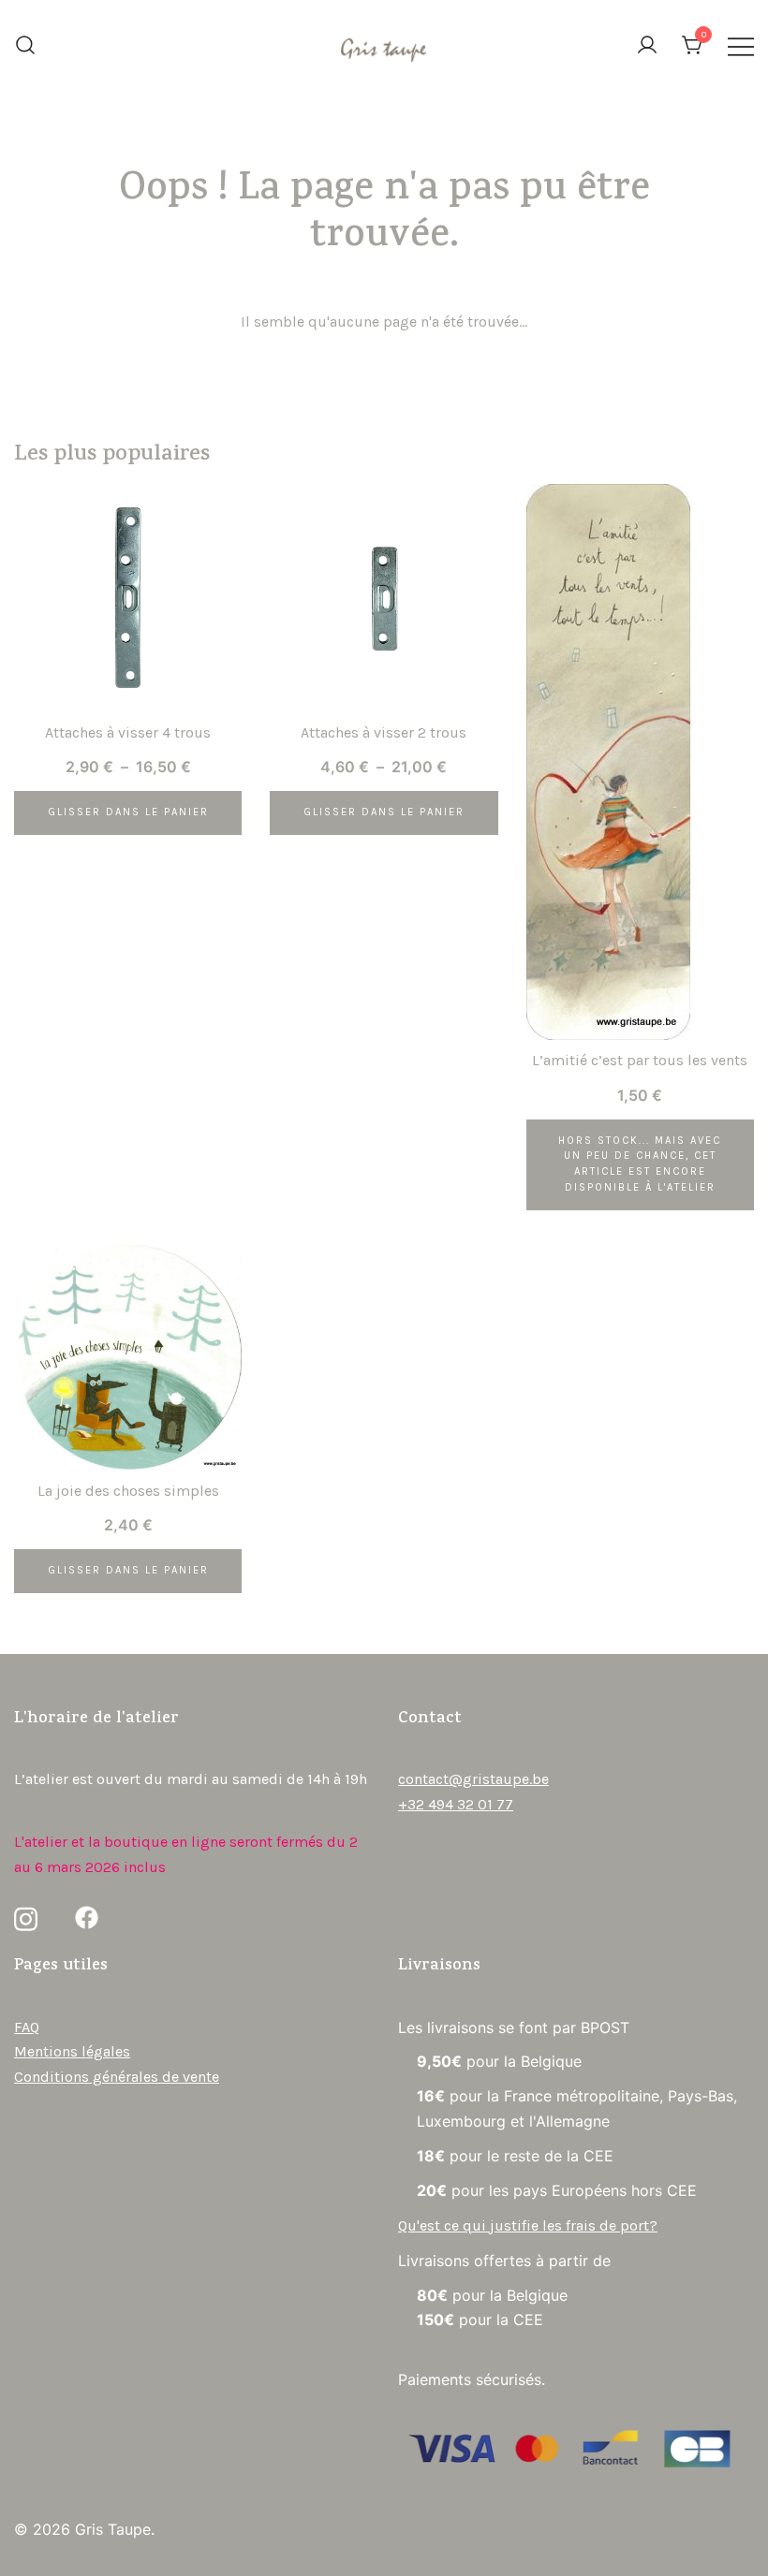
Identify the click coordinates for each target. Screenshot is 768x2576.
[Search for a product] (25, 47)
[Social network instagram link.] (26, 1917)
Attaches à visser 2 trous (384, 732)
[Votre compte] (647, 46)
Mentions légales (72, 2051)
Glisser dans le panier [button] (128, 1570)
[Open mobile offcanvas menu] (741, 46)
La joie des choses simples (128, 1491)
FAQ (27, 2027)
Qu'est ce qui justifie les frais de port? (528, 2225)
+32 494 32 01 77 (456, 1804)
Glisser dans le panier (128, 812)
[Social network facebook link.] (87, 1917)
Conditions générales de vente (117, 2077)
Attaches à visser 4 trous (128, 732)
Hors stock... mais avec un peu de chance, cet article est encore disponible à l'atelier (640, 1164)
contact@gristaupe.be (473, 1779)
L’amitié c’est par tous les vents (640, 1060)
